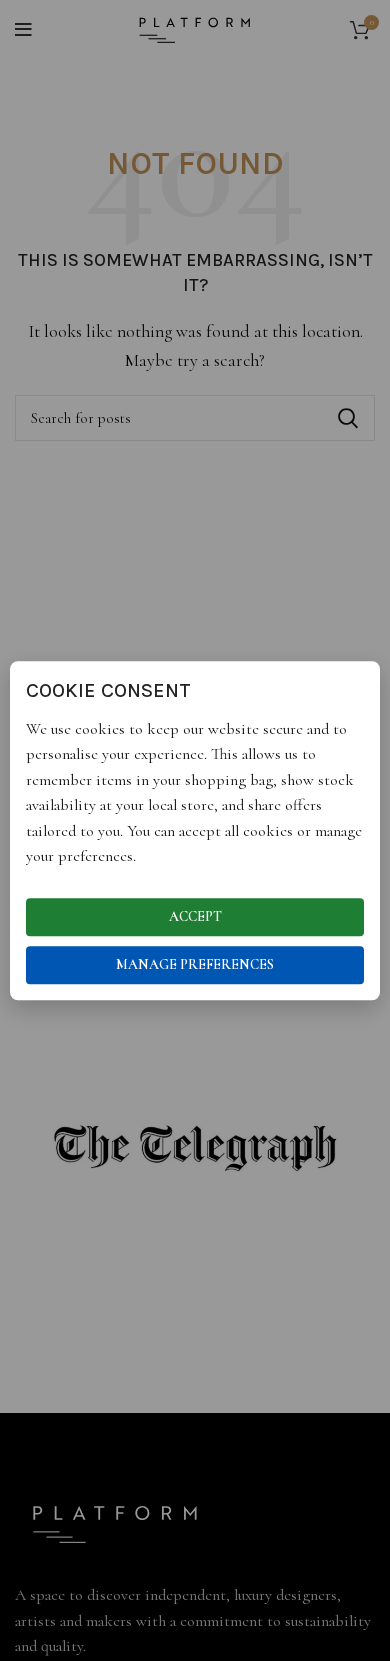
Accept (195, 916)
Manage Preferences (195, 964)
